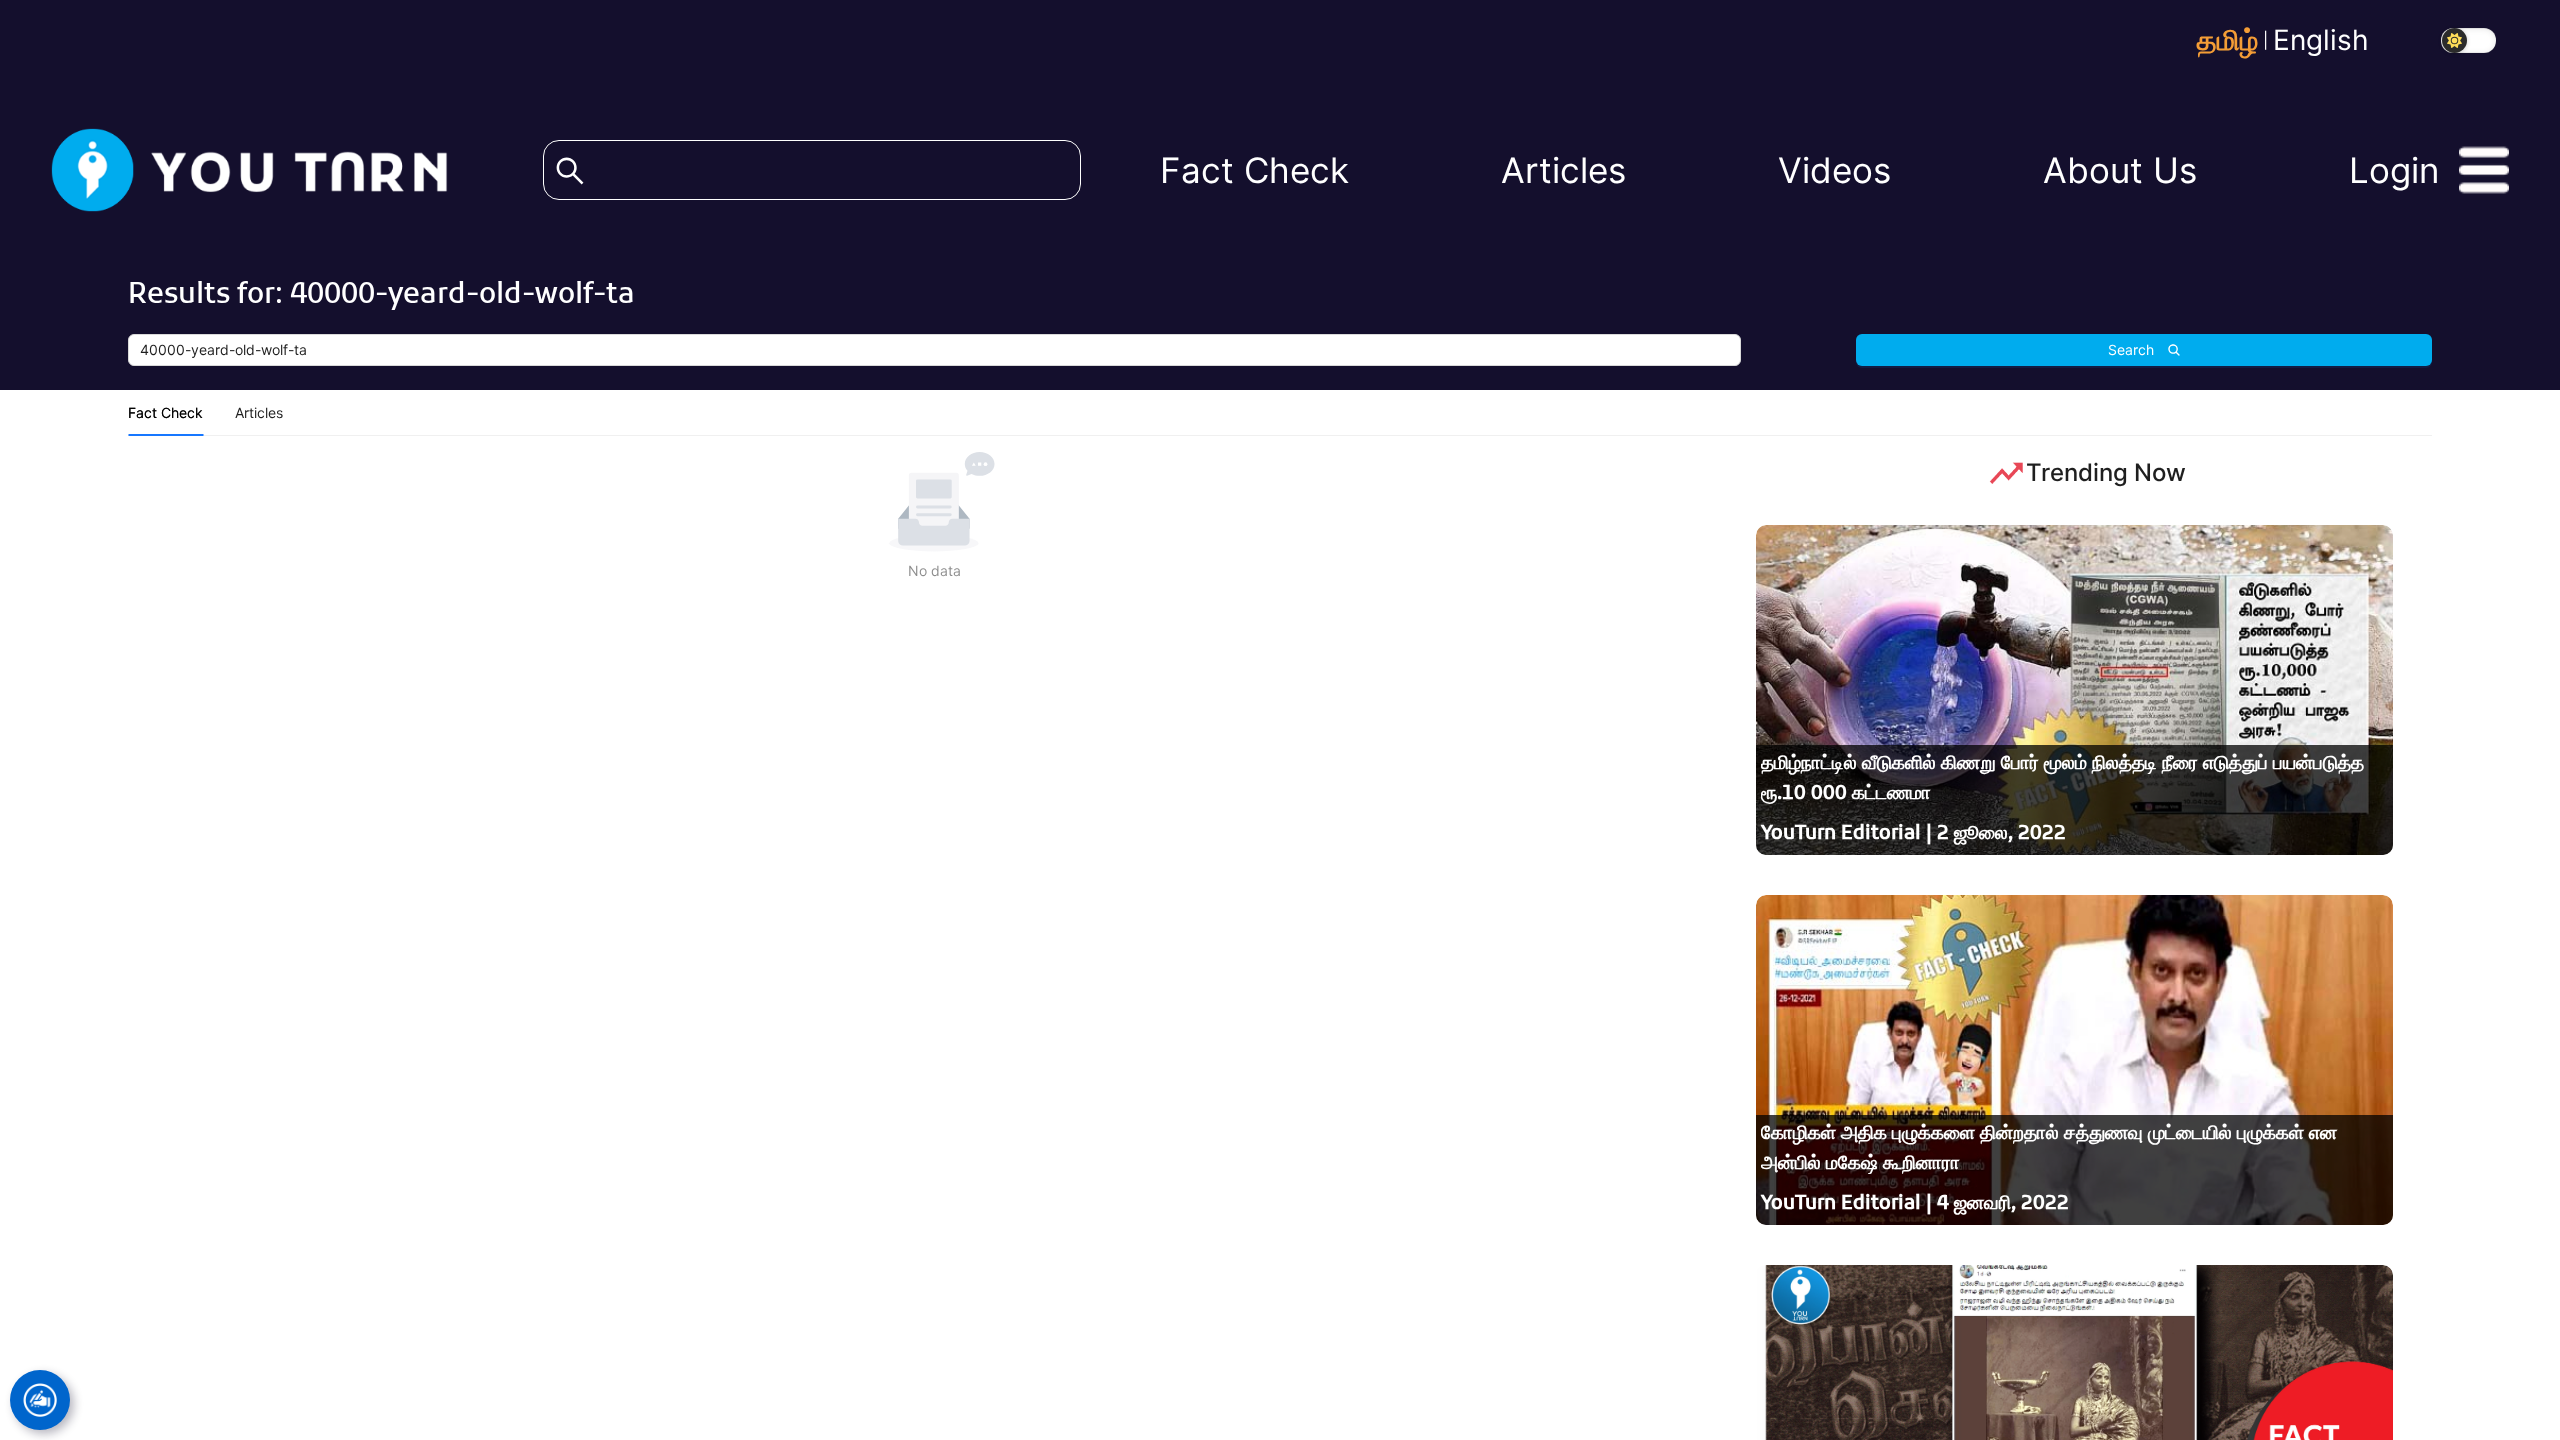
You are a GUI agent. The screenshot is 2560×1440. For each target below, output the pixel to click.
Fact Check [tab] (165, 412)
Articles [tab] (259, 412)
